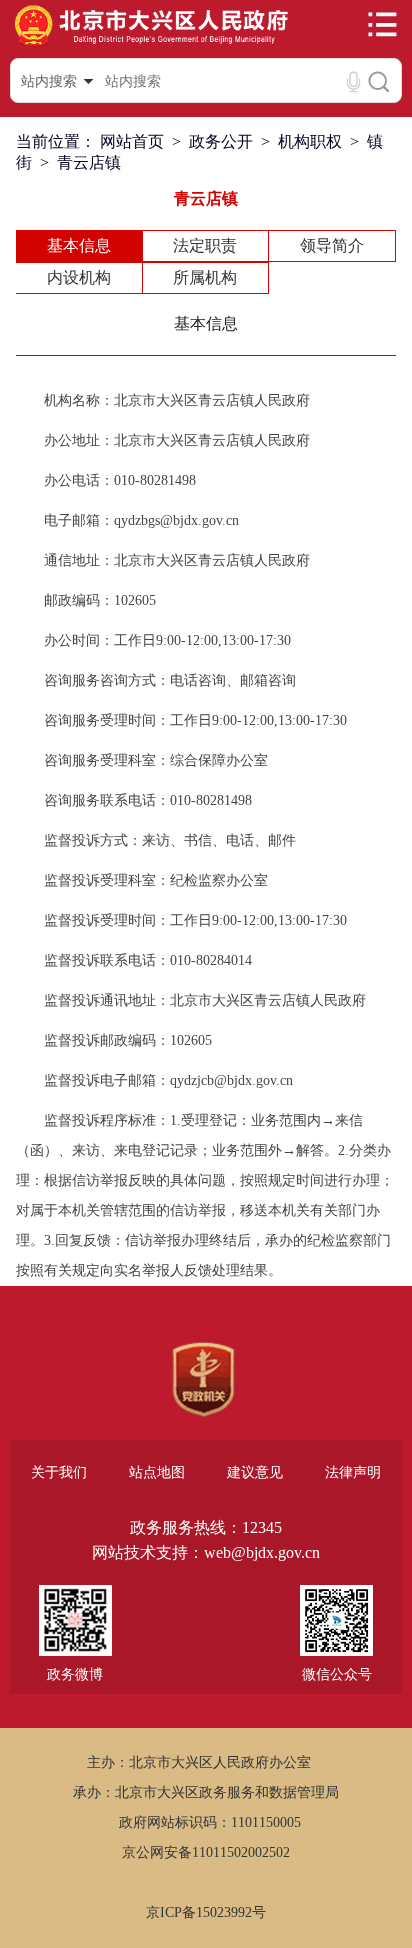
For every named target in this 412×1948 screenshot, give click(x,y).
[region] (203, 1380)
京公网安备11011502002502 (206, 1852)
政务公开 (221, 141)
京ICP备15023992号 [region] (206, 1912)
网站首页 (132, 141)
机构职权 (310, 141)
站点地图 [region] (157, 1472)
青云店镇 (89, 162)
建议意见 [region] (255, 1472)
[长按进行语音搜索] (353, 81)
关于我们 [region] (59, 1472)
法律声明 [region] (353, 1472)
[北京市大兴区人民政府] (151, 44)
